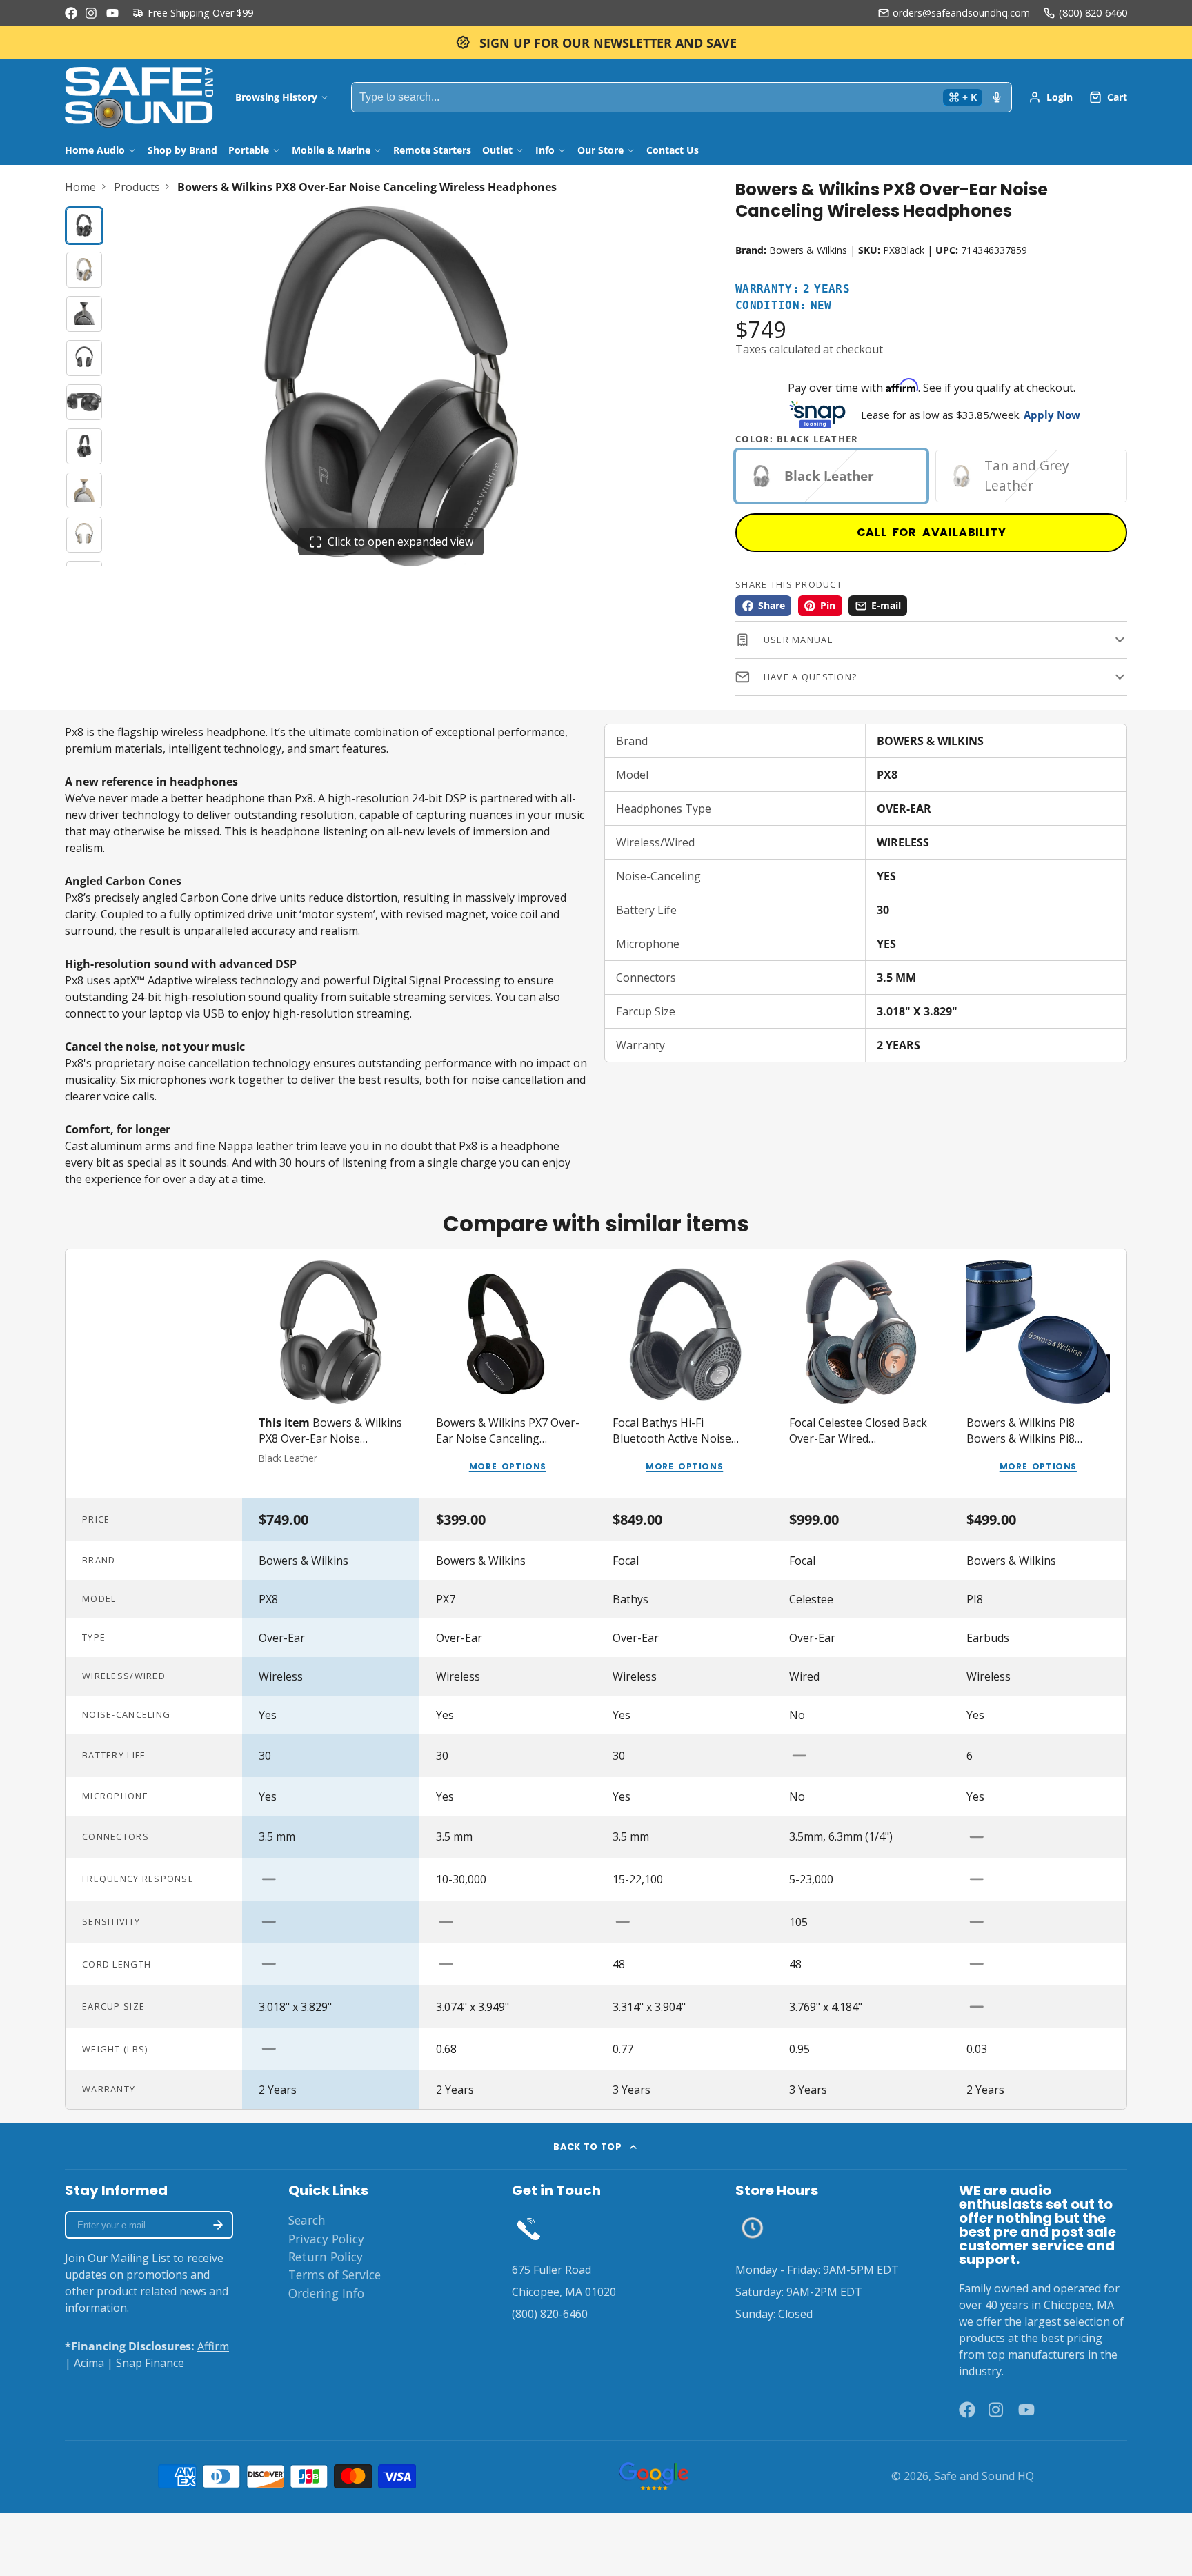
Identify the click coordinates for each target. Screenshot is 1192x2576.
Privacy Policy (326, 2239)
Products (137, 187)
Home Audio (95, 150)
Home (80, 187)
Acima (89, 2363)
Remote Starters (432, 150)
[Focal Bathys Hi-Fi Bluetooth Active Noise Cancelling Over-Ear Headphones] (684, 1374)
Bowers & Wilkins (808, 250)
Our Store (600, 150)
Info (545, 150)
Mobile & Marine (331, 150)
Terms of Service (335, 2275)
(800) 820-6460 (1093, 13)
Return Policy (326, 2257)
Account (1051, 97)
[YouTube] (112, 13)
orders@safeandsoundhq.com (961, 13)
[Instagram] (92, 13)
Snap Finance (150, 2363)
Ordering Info (326, 2293)
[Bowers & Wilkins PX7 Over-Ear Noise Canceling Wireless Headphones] (508, 1374)
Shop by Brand (182, 150)
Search (307, 2220)
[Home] (139, 97)
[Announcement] (596, 42)
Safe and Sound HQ (984, 2476)
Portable (249, 150)
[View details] (529, 2228)
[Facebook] (71, 13)
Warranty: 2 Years (793, 289)
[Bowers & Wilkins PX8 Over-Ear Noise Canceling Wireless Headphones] (330, 1374)
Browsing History (276, 97)
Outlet (497, 150)
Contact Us (673, 150)
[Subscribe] (218, 2225)
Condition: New (784, 306)
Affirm (213, 2346)
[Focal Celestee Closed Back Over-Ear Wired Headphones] (861, 1374)
